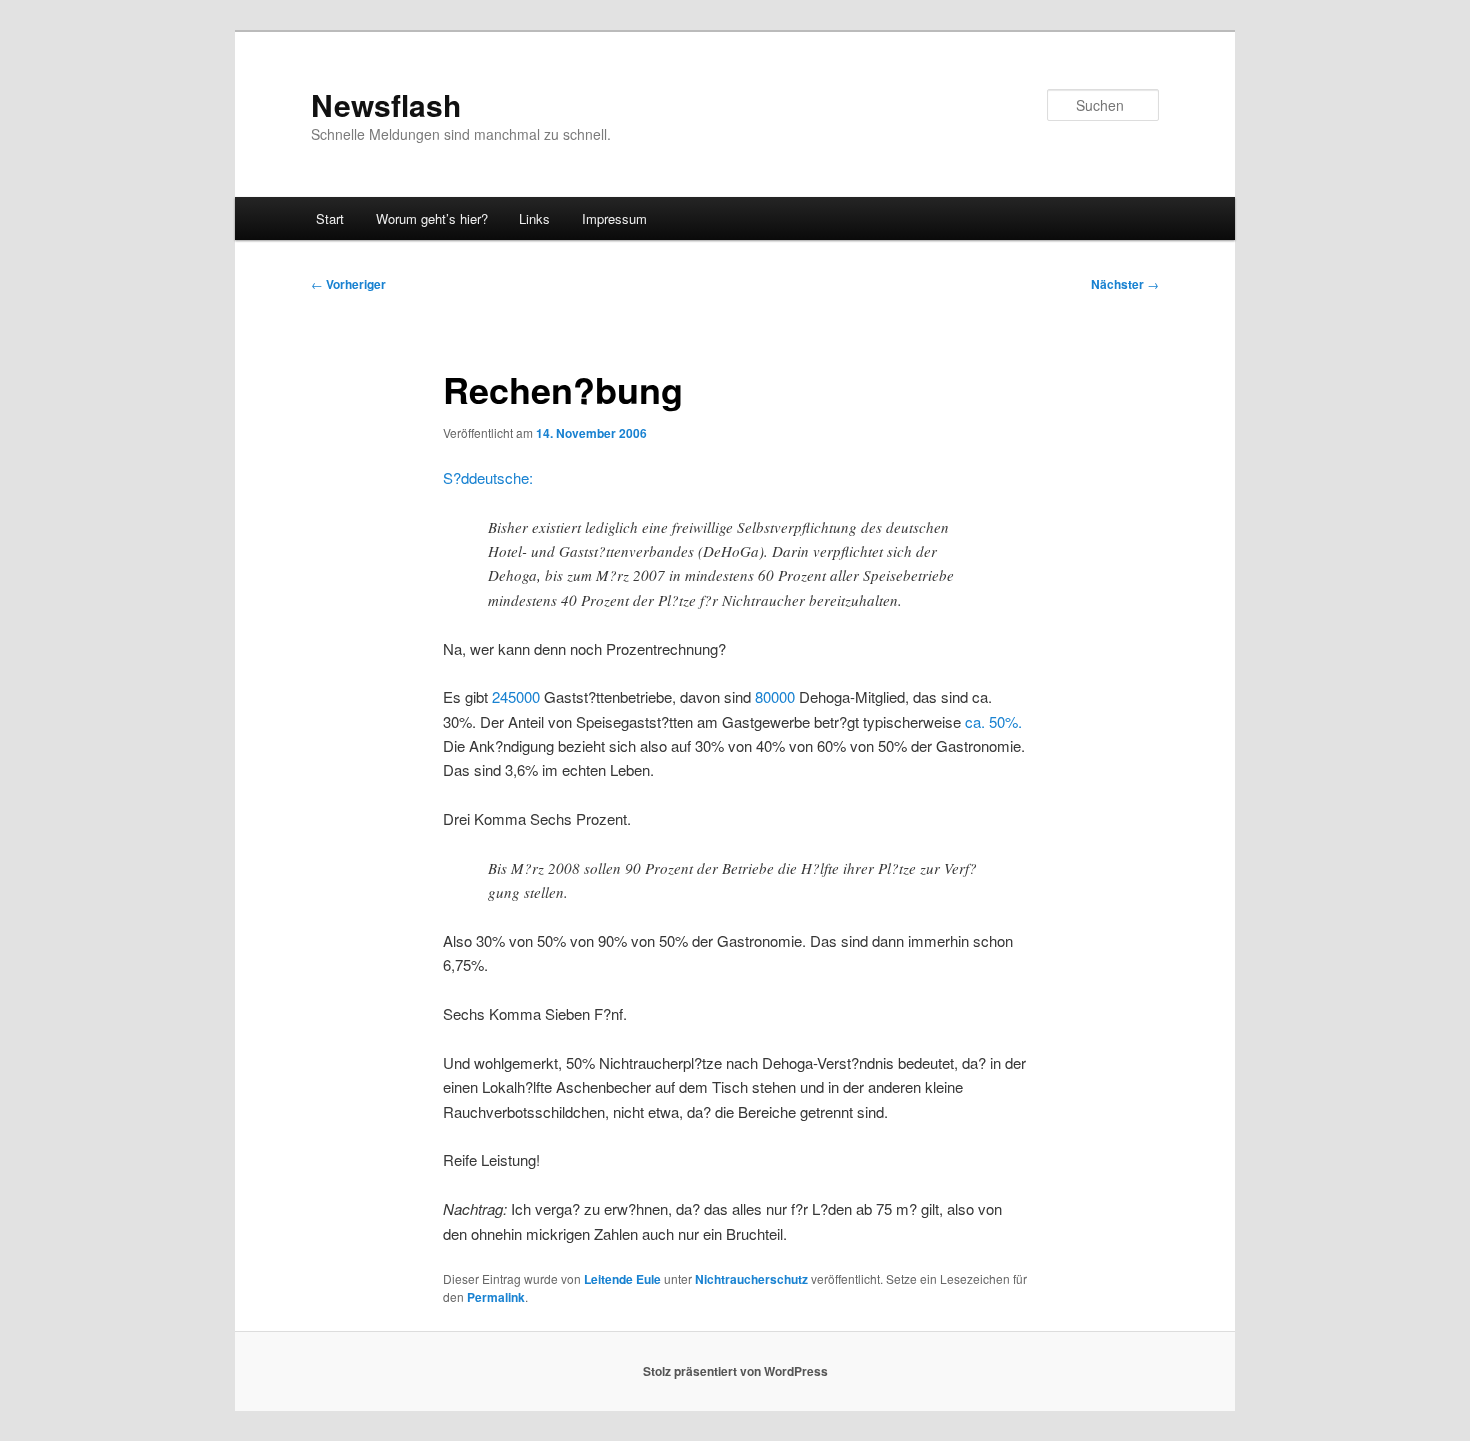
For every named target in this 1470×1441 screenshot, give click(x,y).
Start (330, 218)
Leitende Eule (622, 1279)
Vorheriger (348, 284)
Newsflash (386, 104)
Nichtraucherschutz (751, 1279)
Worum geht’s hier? (432, 218)
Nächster (1125, 284)
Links (534, 218)
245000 (516, 696)
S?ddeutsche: (488, 477)
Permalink (496, 1297)
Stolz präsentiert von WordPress (735, 1371)
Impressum (614, 218)
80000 (775, 696)
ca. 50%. (993, 721)
